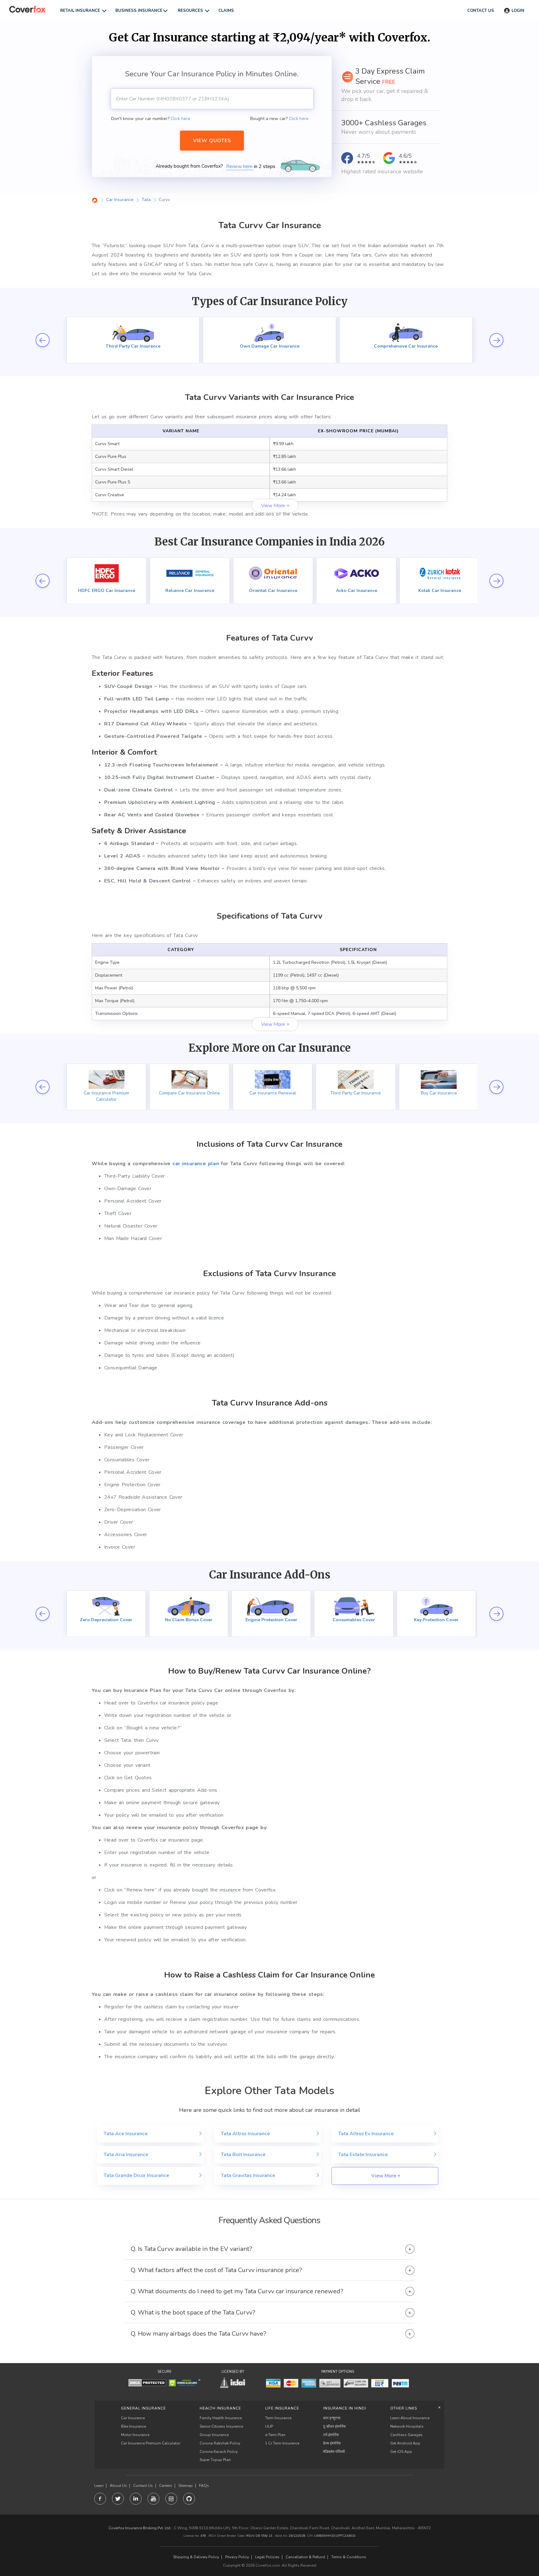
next (496, 340)
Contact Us (143, 2486)
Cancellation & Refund (305, 2557)
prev (43, 340)
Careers (166, 2486)
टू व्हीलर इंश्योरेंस (334, 2426)
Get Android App (405, 2443)
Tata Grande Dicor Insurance (136, 2175)
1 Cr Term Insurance (282, 2443)
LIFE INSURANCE (282, 2408)
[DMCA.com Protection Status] (147, 2383)
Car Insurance (133, 2418)
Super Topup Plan (215, 2460)
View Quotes (212, 141)
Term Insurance (278, 2418)
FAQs (204, 2486)
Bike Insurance (134, 2426)
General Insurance (143, 2408)
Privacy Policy (237, 2557)
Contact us (481, 11)
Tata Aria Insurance (126, 2155)
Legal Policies (267, 2557)
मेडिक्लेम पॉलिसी (334, 2452)
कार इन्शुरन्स (332, 2418)
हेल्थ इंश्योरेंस (332, 2443)
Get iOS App (401, 2452)
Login (518, 11)
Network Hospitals (407, 2426)
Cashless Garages (406, 2435)
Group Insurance (214, 2435)
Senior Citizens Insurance (221, 2426)
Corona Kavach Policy (219, 2452)
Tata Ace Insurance (126, 2134)
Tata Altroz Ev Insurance (366, 2134)
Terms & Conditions (349, 2557)
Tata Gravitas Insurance (248, 2175)
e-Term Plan (275, 2435)
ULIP (269, 2426)
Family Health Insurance (221, 2418)
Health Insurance (220, 2408)
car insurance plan (196, 1164)
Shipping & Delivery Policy (196, 2557)
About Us (118, 2486)
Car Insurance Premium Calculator (151, 2443)
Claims (226, 11)
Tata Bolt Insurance (243, 2155)
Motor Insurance (135, 2435)
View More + (275, 506)
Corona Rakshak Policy (220, 2443)
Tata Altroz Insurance (245, 2134)
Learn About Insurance (410, 2418)
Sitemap (186, 2486)
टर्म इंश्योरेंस (331, 2435)
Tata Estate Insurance (363, 2155)
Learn (99, 2486)
